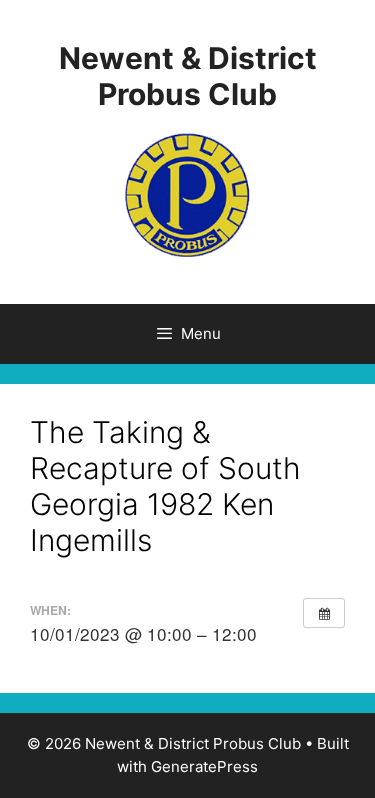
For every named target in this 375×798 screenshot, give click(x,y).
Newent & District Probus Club (188, 76)
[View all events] (324, 613)
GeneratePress (204, 766)
